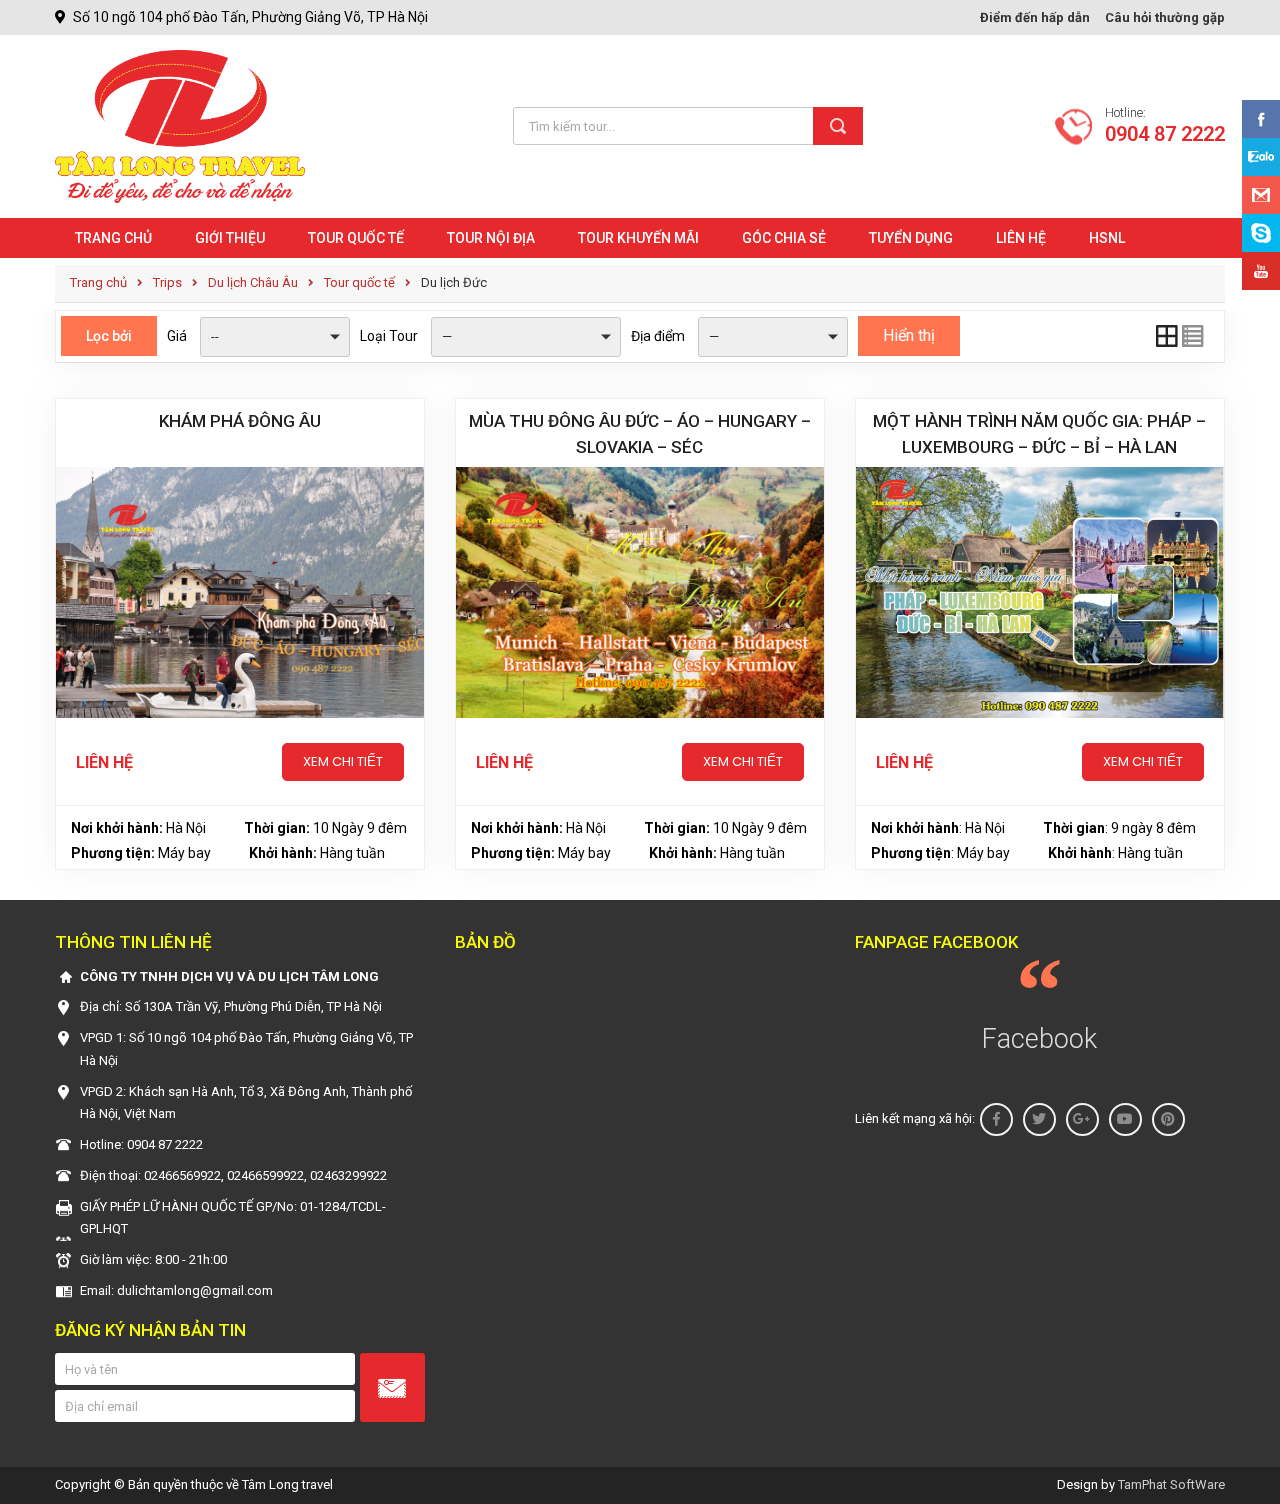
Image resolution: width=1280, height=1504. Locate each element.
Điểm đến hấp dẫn (1035, 17)
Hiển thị (909, 335)
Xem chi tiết (343, 761)
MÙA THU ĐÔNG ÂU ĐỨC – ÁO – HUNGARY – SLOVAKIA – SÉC (640, 434)
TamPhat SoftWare (1171, 1484)
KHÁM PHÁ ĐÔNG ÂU (240, 421)
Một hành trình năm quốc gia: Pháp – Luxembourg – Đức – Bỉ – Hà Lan (1039, 434)
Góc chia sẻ (784, 238)
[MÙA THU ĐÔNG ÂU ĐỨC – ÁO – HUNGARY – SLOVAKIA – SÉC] (640, 592)
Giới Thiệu (230, 238)
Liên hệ (1021, 238)
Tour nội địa (491, 238)
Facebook (1039, 1039)
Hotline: (1165, 126)
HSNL (1107, 238)
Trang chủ (113, 238)
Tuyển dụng (911, 238)
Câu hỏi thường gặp (1165, 17)
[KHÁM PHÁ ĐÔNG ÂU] (240, 592)
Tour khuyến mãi (638, 238)
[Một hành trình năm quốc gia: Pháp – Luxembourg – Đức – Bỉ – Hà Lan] (1040, 592)
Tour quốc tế (356, 238)
